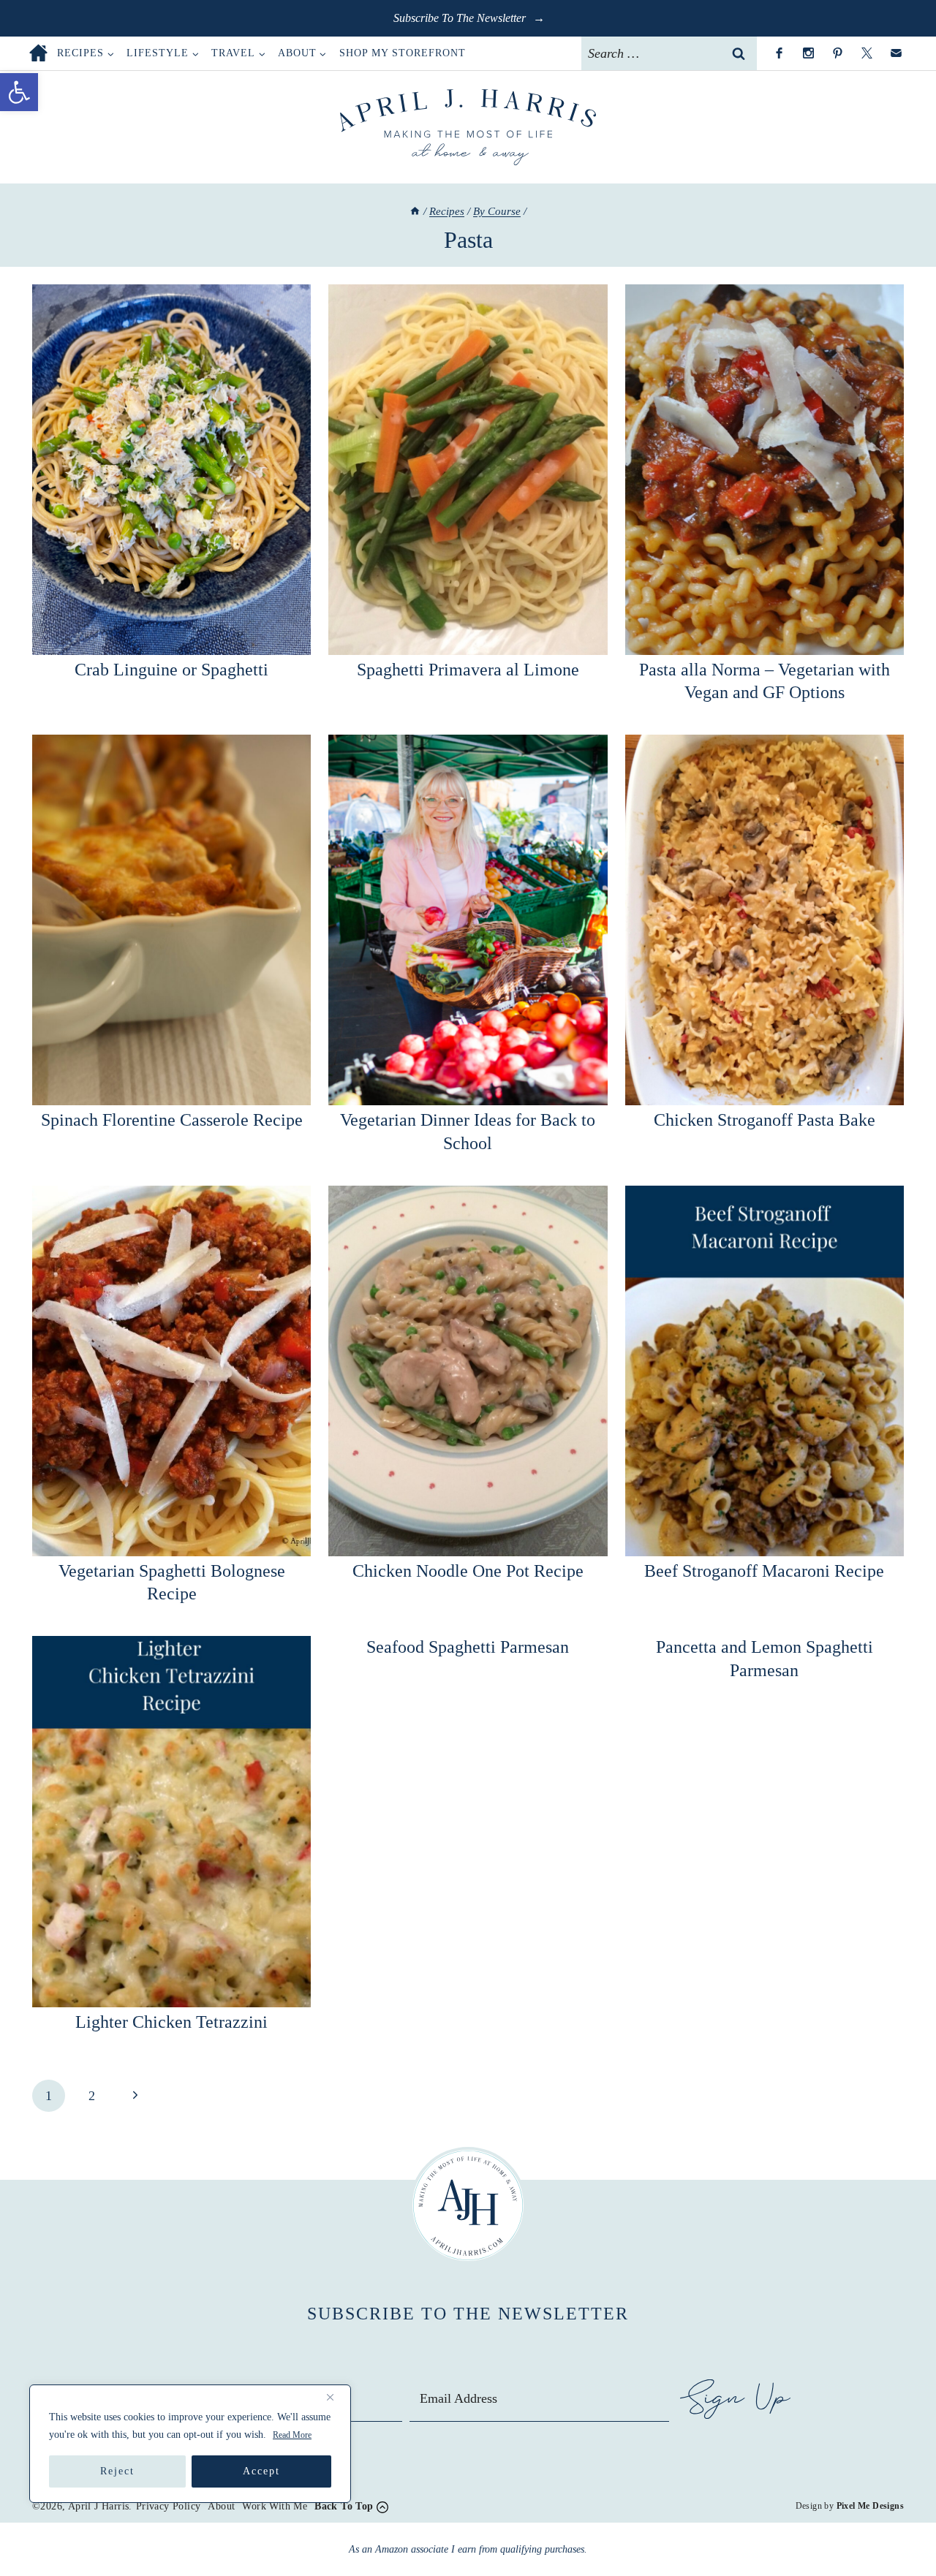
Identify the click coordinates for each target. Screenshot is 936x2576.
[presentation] (171, 470)
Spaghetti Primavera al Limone (468, 670)
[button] (19, 92)
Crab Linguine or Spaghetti (171, 670)
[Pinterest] (837, 53)
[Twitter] (867, 53)
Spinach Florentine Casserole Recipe (172, 1120)
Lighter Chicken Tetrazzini (171, 2022)
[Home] (415, 211)
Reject (117, 2471)
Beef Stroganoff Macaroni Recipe (764, 1571)
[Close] (336, 2397)
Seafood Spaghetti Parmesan (468, 1647)
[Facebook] (779, 53)
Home (38, 53)
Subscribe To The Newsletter (461, 18)
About (221, 2506)
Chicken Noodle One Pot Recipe (468, 1571)
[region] (190, 2444)
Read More (292, 2435)
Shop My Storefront (403, 53)
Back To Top (344, 2506)
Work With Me (275, 2506)
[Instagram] (808, 53)
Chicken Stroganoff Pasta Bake (765, 1120)
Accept (261, 2471)
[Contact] (896, 53)
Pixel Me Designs (870, 2506)
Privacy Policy (169, 2506)
